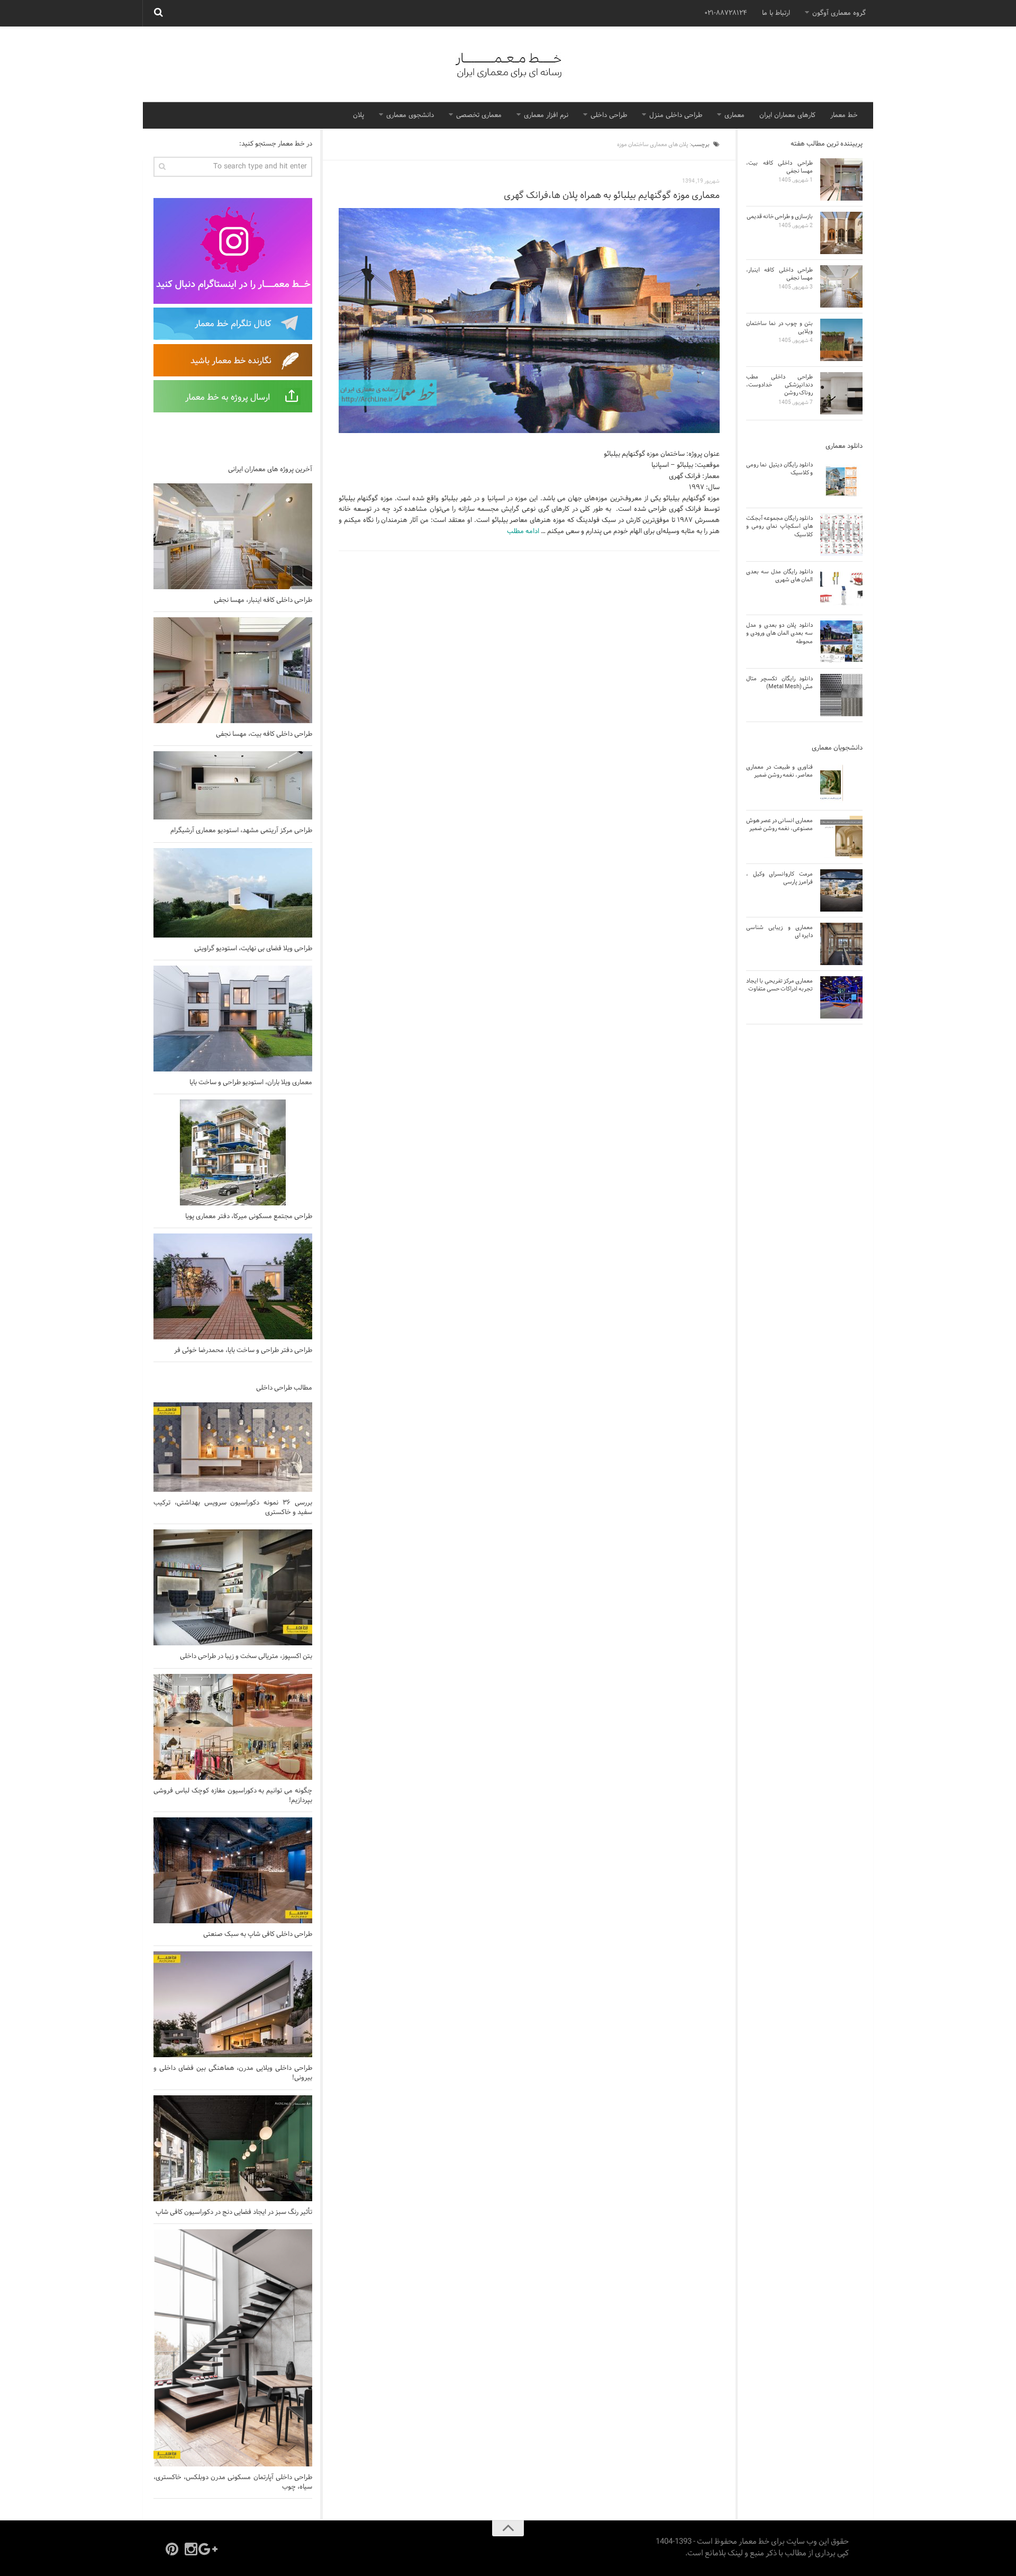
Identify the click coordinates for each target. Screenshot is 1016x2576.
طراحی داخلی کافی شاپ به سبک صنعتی (258, 1934)
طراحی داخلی (609, 115)
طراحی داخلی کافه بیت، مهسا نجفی (264, 734)
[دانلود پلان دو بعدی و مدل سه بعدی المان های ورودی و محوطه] (841, 642)
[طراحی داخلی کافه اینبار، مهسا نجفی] (233, 536)
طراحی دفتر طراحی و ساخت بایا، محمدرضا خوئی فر (243, 1350)
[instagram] (191, 2549)
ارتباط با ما (776, 13)
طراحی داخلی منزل (676, 115)
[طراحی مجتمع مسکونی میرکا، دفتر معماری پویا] (233, 1152)
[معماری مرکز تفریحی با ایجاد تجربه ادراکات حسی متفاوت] (841, 997)
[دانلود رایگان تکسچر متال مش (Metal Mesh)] (841, 695)
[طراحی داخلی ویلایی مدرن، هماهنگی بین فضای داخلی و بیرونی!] (233, 2004)
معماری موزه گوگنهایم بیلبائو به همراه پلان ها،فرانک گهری (612, 196)
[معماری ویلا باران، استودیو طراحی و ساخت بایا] (233, 1019)
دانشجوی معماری (410, 115)
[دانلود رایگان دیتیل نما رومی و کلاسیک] (841, 481)
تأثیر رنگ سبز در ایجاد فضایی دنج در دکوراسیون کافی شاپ (234, 2212)
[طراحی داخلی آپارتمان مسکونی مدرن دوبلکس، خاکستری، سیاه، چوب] (233, 2348)
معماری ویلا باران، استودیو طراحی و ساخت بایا (251, 1083)
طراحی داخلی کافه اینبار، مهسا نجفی (263, 600)
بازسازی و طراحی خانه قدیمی (780, 217)
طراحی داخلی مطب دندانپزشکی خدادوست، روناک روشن (779, 385)
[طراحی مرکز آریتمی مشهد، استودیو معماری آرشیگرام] (233, 785)
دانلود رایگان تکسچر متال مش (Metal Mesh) (779, 683)
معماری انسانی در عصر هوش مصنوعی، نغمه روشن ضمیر (779, 825)
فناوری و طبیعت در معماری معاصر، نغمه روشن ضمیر (779, 771)
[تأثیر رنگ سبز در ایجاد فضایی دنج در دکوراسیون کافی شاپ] (233, 2148)
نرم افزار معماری (546, 115)
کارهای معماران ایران (787, 115)
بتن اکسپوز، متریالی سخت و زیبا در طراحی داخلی (246, 1656)
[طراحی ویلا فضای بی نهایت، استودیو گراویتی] (233, 893)
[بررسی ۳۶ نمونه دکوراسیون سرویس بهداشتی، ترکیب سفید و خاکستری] (233, 1447)
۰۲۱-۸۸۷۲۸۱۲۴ (726, 13)
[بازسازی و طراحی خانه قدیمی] (841, 233)
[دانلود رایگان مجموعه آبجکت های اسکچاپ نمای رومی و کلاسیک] (841, 535)
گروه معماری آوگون (839, 13)
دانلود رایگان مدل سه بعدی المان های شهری (779, 576)
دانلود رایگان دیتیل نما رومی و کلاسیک (779, 469)
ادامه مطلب (523, 532)
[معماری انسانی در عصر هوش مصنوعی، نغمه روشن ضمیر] (841, 837)
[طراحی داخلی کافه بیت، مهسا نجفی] (233, 670)
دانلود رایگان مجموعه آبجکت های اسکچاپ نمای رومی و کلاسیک (779, 526)
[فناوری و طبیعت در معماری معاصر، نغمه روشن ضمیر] (841, 783)
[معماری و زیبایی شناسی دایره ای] (841, 944)
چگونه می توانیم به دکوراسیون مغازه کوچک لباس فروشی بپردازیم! (233, 1796)
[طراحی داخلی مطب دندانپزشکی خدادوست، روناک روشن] (841, 393)
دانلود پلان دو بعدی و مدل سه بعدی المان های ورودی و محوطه (779, 633)
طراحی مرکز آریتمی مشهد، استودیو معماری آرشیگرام (241, 831)
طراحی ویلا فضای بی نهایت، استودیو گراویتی (253, 949)
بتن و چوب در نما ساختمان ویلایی (779, 327)
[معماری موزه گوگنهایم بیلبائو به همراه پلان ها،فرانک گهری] (529, 321)
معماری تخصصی (479, 115)
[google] (210, 2549)
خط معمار (844, 115)
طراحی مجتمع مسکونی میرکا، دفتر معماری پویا (249, 1217)
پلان (359, 115)
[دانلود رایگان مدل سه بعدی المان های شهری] (841, 588)
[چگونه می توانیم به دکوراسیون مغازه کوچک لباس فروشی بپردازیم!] (233, 1727)
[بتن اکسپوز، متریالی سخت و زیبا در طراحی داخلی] (233, 1587)
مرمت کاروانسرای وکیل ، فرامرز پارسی (779, 878)
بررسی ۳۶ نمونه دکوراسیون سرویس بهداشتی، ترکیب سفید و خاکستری (233, 1508)
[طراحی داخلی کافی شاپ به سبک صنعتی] (233, 1870)
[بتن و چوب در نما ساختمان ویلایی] (841, 340)
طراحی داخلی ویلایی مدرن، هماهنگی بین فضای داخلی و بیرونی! (233, 2073)
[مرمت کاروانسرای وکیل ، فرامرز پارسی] (841, 890)
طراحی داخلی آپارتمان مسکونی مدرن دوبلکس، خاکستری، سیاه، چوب (233, 2482)
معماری (734, 115)
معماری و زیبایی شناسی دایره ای (779, 931)
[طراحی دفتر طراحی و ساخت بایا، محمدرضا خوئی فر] (233, 1286)
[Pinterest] (172, 2549)
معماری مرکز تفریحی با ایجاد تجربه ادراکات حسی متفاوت (779, 985)
